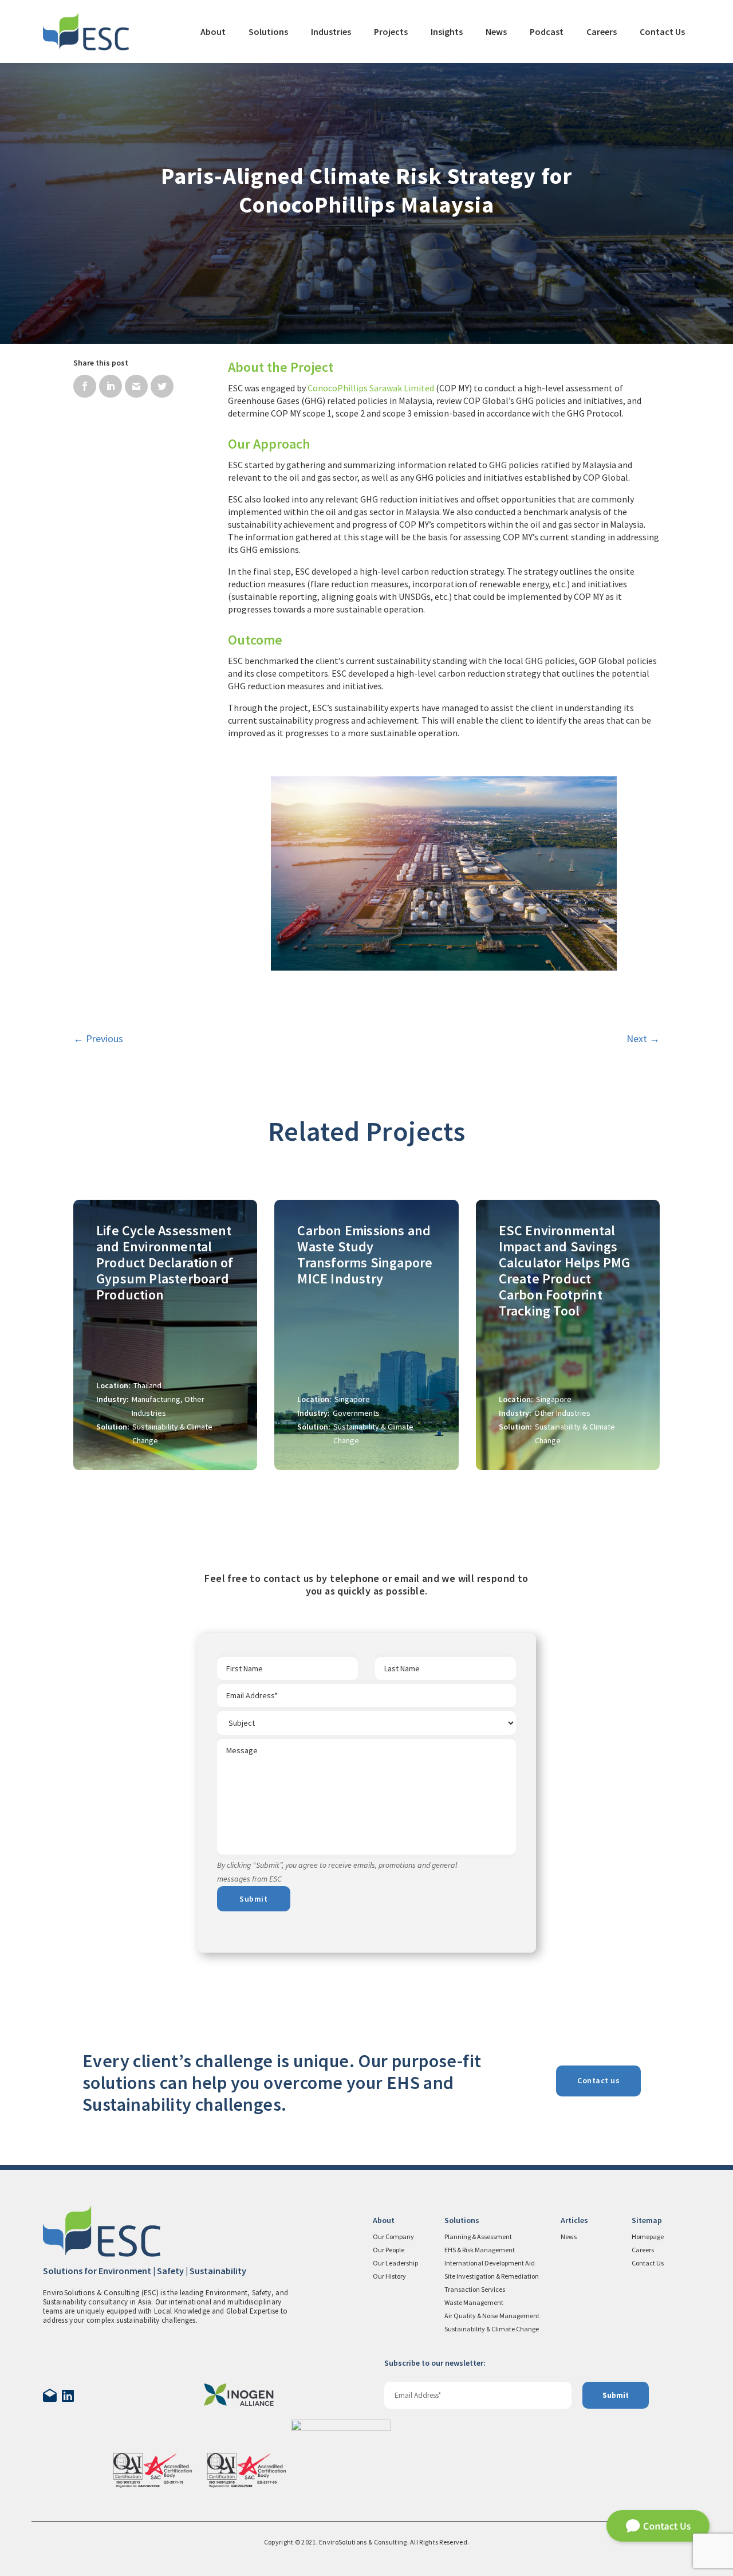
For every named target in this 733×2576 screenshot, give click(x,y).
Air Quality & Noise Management (492, 2316)
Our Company (393, 2237)
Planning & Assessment (478, 2237)
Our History (389, 2276)
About (213, 32)
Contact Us (662, 32)
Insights (447, 32)
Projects (391, 32)
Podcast (547, 32)
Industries (331, 32)
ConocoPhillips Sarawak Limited (371, 388)
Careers (602, 32)
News (496, 32)
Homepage (648, 2237)
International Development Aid (490, 2263)
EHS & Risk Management (480, 2250)
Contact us (598, 2080)
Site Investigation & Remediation (492, 2276)
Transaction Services (475, 2289)
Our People (389, 2250)
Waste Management (474, 2302)
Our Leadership (395, 2263)
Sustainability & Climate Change (492, 2329)
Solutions (268, 32)
